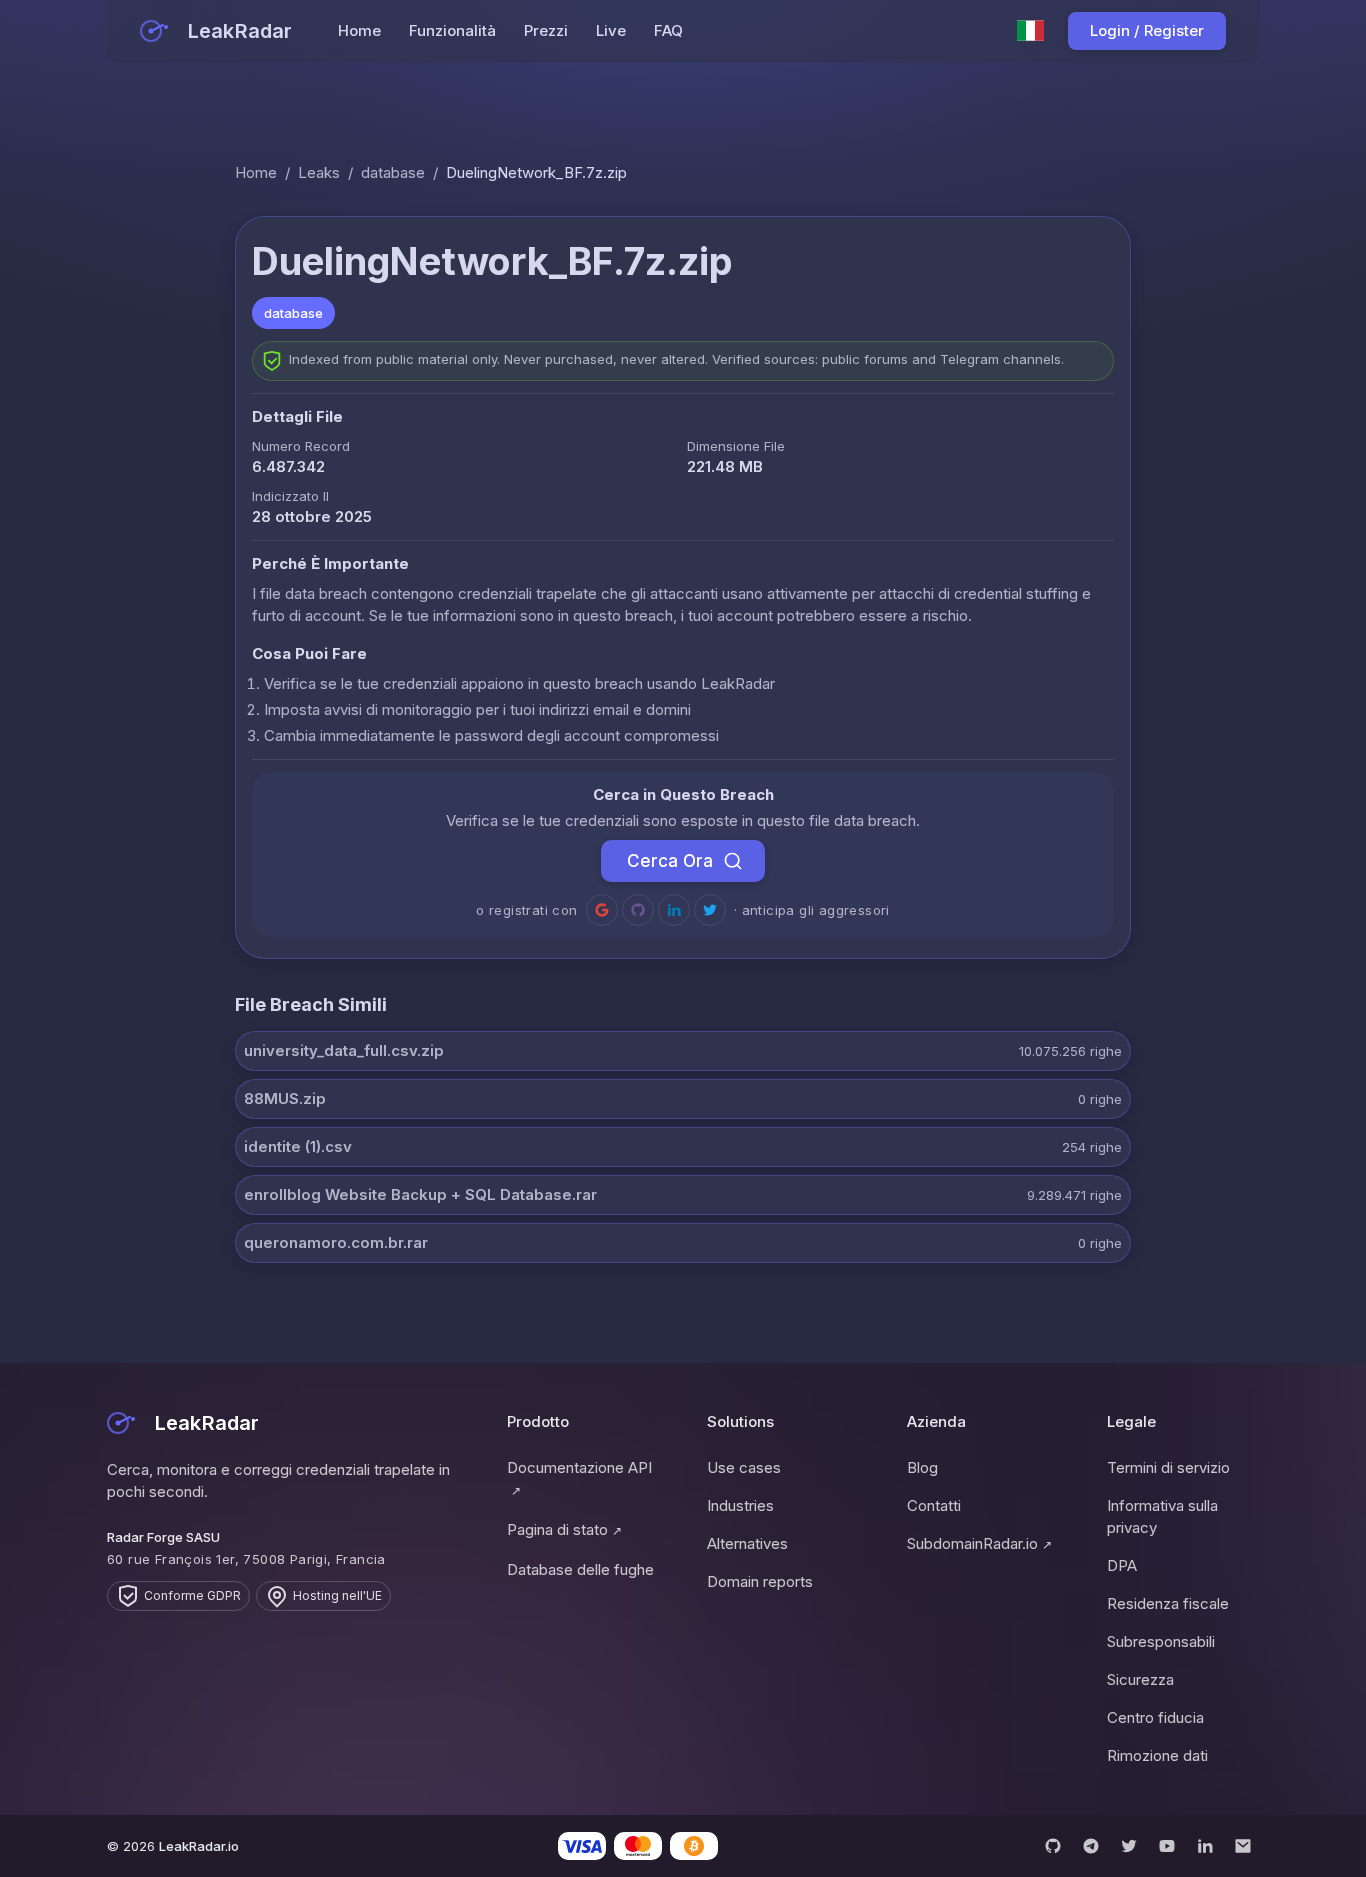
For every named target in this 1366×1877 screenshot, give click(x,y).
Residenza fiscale (1168, 1603)
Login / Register (1147, 30)
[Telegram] (1091, 1846)
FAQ (668, 30)
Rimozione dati (1157, 1755)
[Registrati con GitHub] (638, 910)
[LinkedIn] (1205, 1846)
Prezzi (546, 30)
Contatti (934, 1505)
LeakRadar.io (199, 1846)
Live (611, 30)
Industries (740, 1505)
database (393, 172)
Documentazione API (579, 1478)
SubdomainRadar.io (979, 1543)
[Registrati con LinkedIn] (674, 910)
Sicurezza (1140, 1679)
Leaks (319, 172)
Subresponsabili (1161, 1641)
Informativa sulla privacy (1162, 1516)
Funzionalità (452, 30)
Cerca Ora (670, 861)
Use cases (744, 1467)
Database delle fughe (580, 1569)
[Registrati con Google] (602, 910)
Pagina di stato (564, 1529)
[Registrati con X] (710, 910)
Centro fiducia (1155, 1717)
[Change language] (1031, 31)
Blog (922, 1467)
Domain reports (760, 1581)
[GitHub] (1053, 1846)
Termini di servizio (1168, 1467)
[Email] (1243, 1846)
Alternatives (747, 1543)
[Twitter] (1129, 1846)
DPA (1122, 1565)
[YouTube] (1167, 1846)
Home (359, 30)
